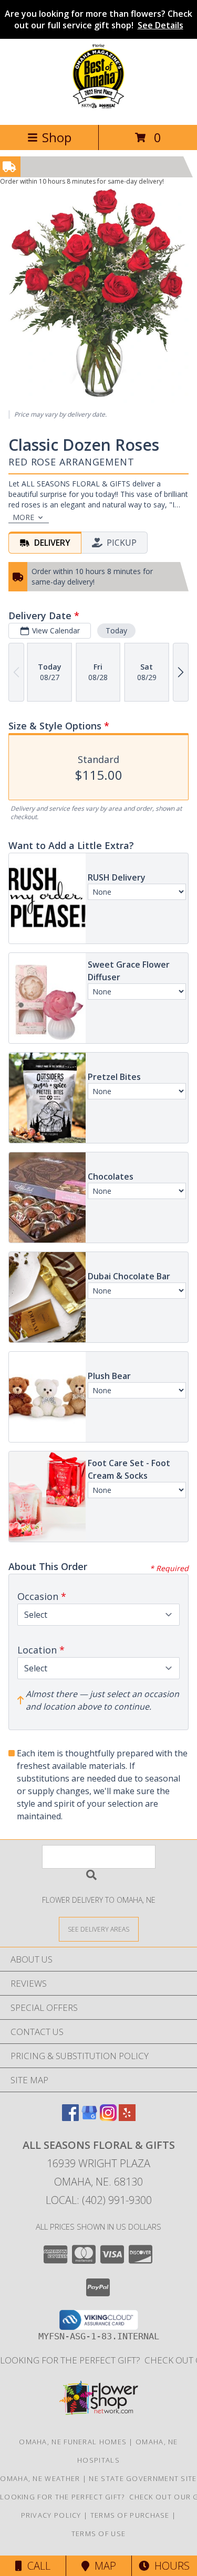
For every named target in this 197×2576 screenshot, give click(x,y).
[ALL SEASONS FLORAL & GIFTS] (98, 109)
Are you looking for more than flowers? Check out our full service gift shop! (98, 19)
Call (36, 2566)
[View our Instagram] (108, 2118)
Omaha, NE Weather (40, 2478)
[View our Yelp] (127, 2118)
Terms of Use (99, 2533)
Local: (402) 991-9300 (99, 2200)
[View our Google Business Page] (89, 2118)
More (23, 517)
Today (116, 630)
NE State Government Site (143, 2478)
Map (103, 2566)
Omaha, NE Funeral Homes (73, 2442)
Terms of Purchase (130, 2515)
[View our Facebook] (70, 2118)
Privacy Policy (51, 2515)
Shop (57, 137)
